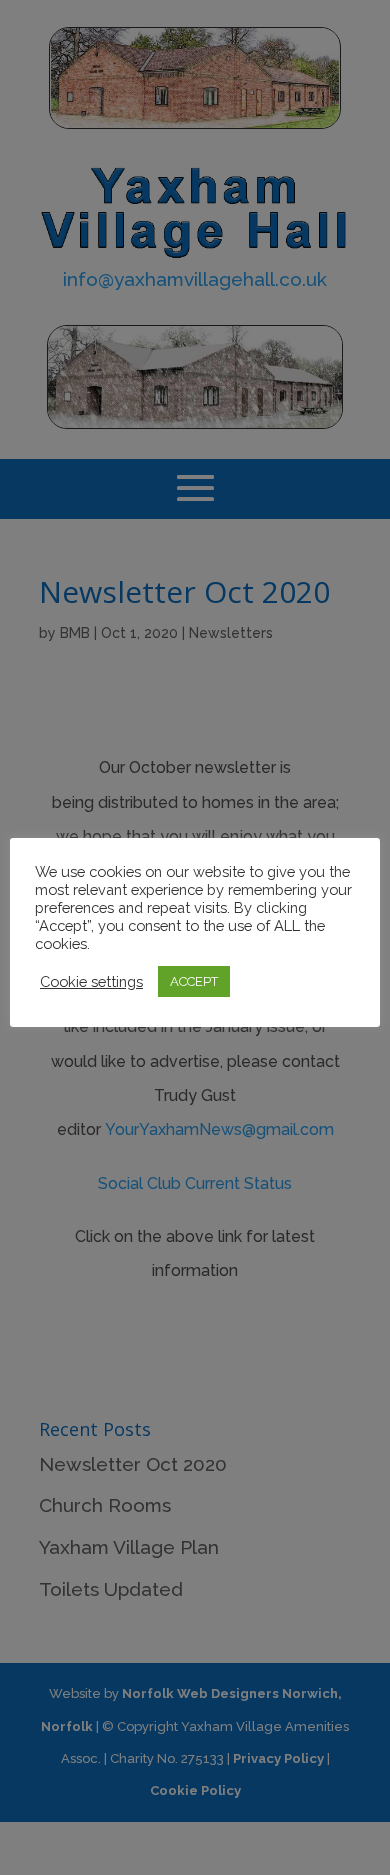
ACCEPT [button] (194, 981)
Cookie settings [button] (91, 981)
